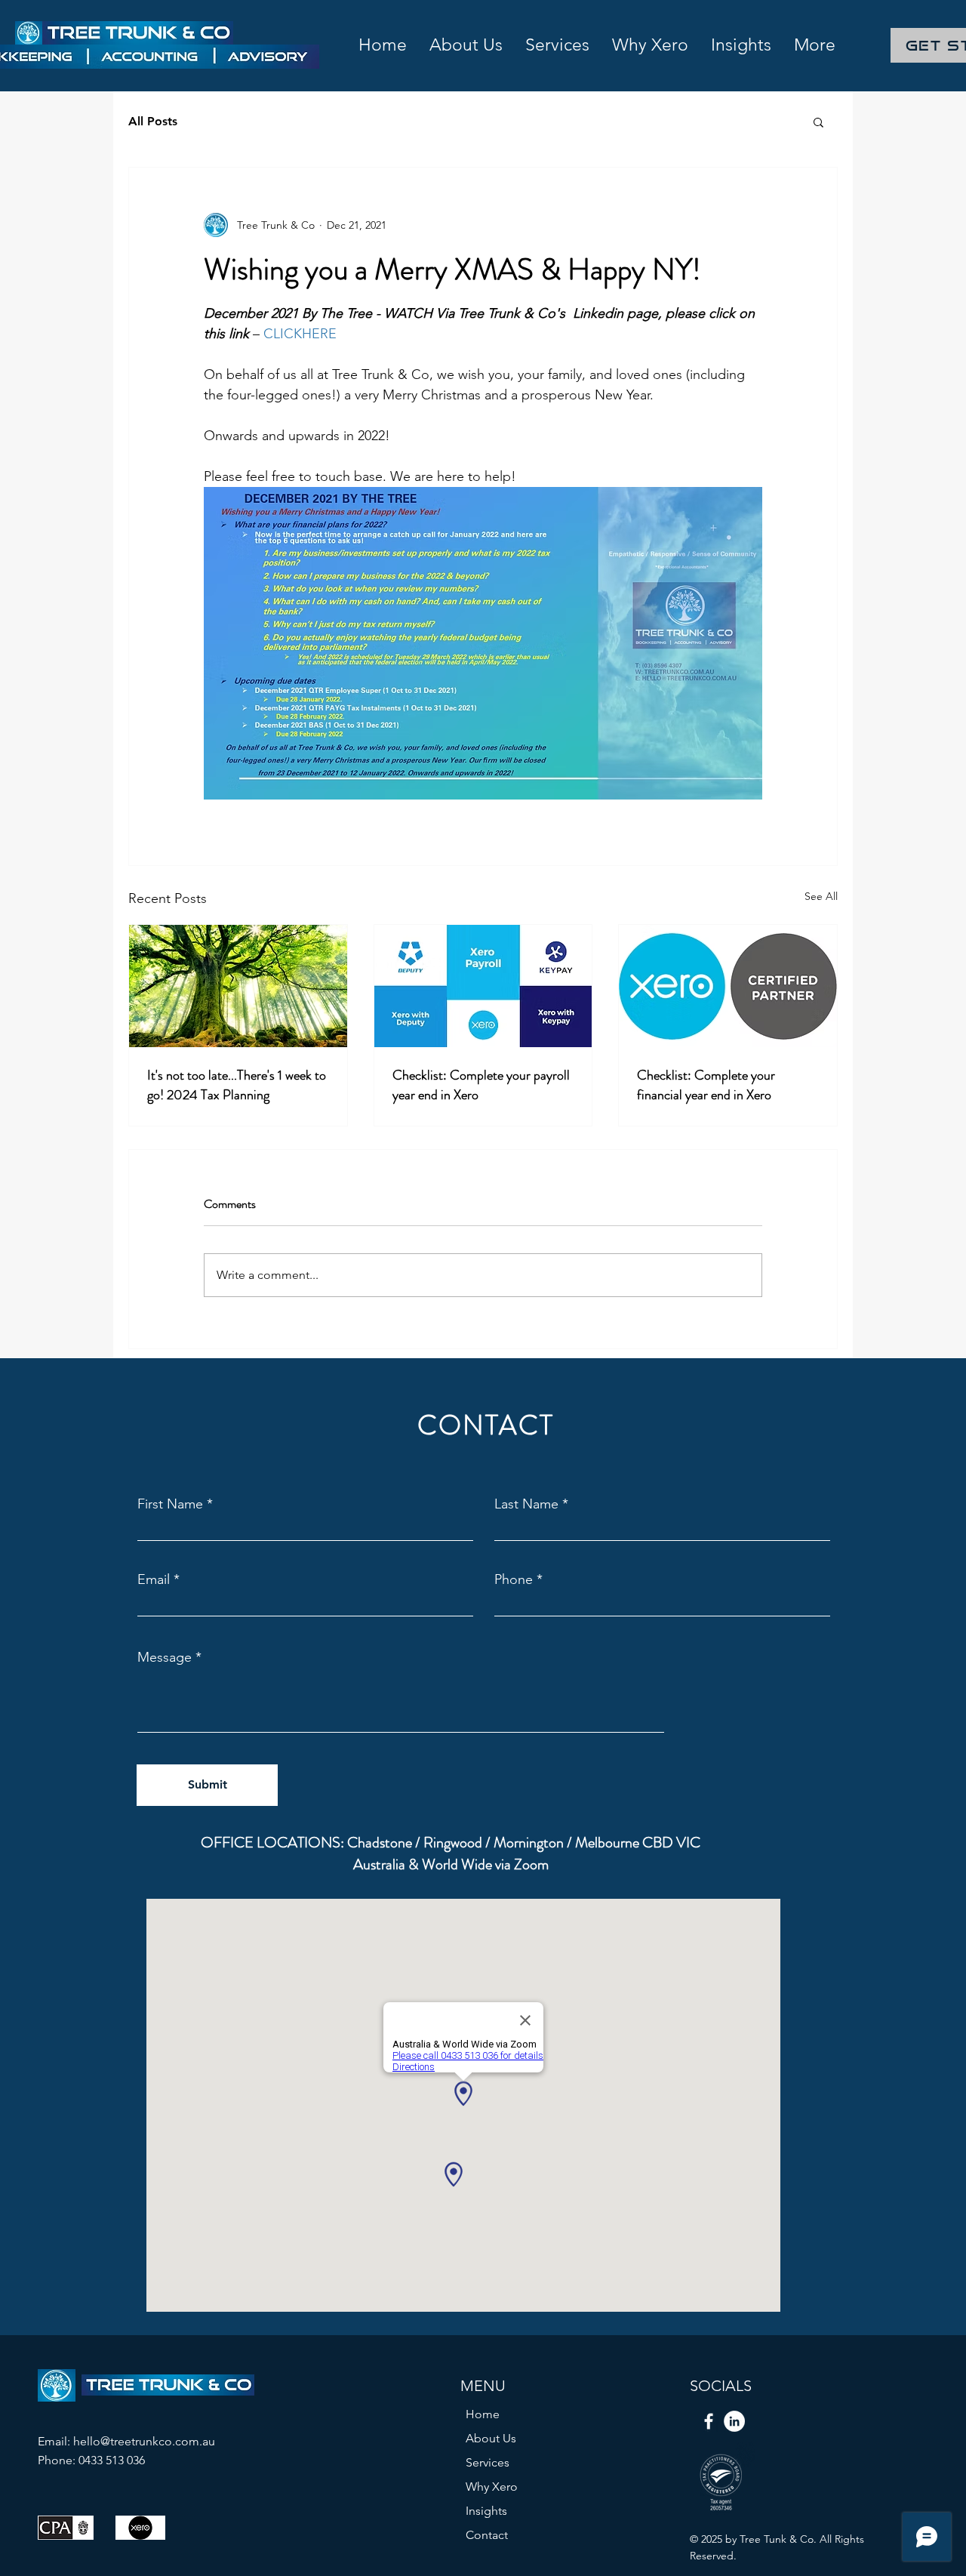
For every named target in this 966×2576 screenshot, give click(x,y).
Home (483, 2414)
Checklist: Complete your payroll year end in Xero (481, 1085)
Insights (486, 2511)
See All (821, 896)
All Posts (153, 121)
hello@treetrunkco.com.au (144, 2441)
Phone (514, 1579)
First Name (170, 1504)
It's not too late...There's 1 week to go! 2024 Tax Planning (237, 1085)
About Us (491, 2438)
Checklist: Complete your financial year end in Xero (706, 1085)
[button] (818, 122)
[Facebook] (709, 2421)
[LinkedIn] (734, 2421)
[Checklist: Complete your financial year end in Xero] (728, 986)
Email (154, 1579)
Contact (487, 2535)
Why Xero (492, 2487)
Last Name (526, 1504)
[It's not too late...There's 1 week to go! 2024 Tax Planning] (238, 986)
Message (165, 1657)
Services (488, 2462)
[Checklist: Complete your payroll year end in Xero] (483, 986)
